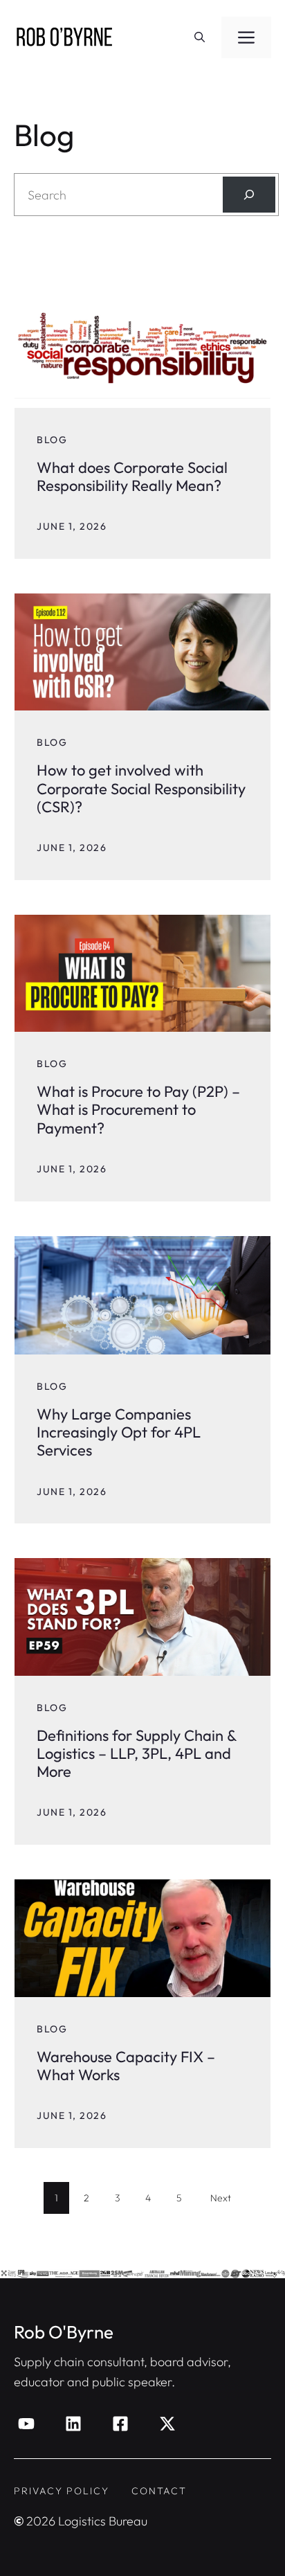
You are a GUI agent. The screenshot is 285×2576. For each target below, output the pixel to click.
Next (221, 2198)
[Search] (249, 195)
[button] (200, 37)
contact (159, 2491)
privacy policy (62, 2491)
